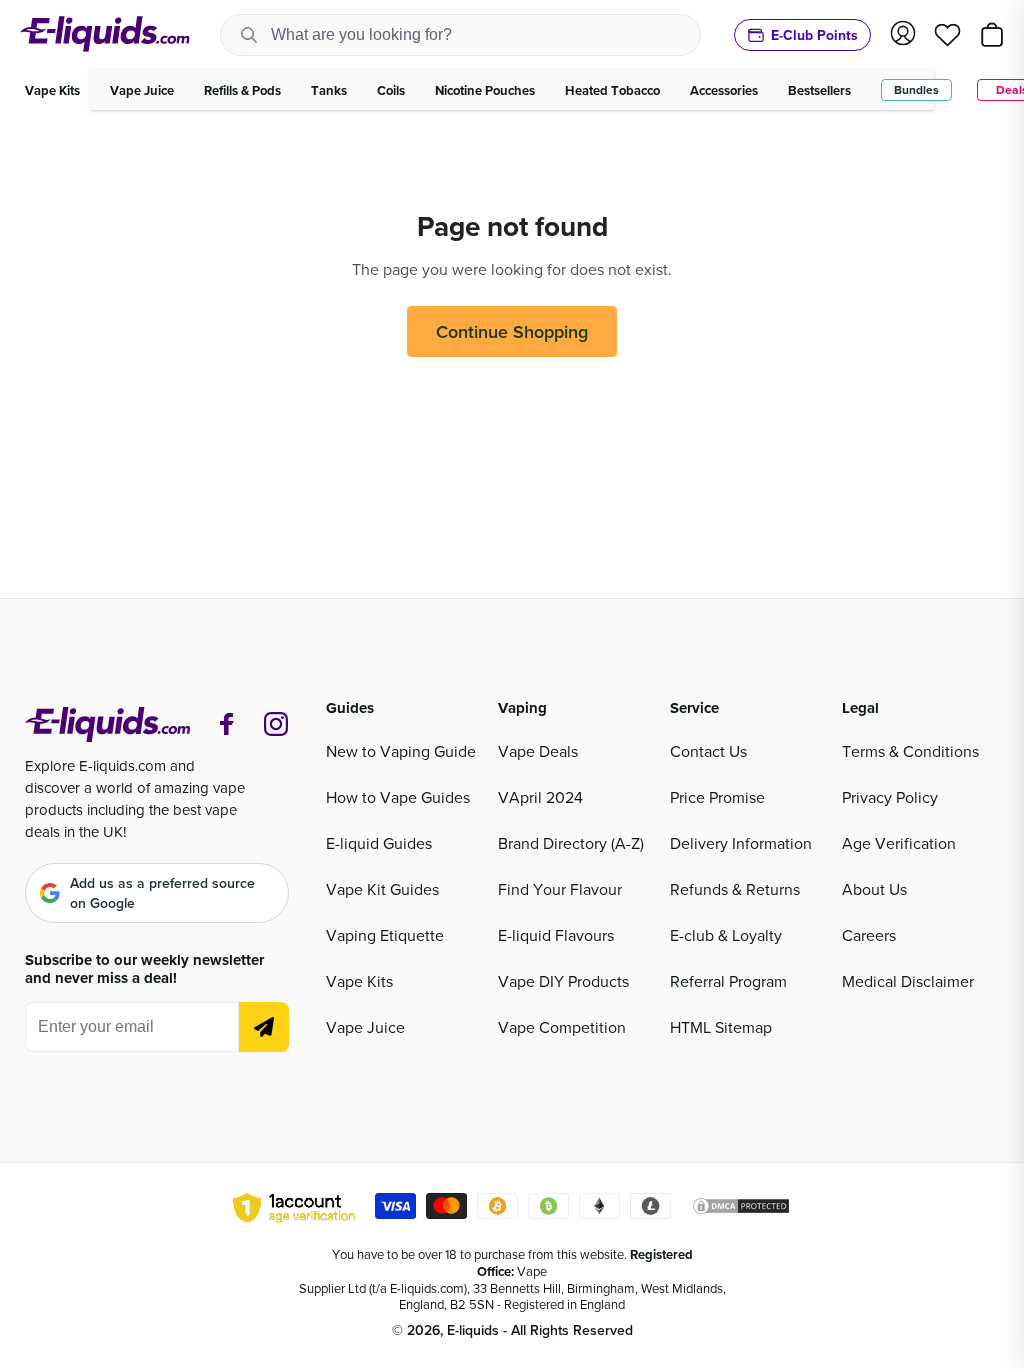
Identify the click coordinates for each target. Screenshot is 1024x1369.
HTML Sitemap (721, 1027)
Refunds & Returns (735, 889)
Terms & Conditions (910, 751)
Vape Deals (538, 751)
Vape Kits (359, 981)
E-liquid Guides (379, 843)
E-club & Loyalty (726, 935)
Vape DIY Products (563, 981)
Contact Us (708, 751)
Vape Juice (365, 1027)
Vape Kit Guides (382, 889)
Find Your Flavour (560, 889)
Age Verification (899, 843)
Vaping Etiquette (385, 935)
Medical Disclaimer (908, 981)
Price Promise (717, 797)
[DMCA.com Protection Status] (741, 1209)
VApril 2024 (540, 797)
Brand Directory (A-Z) (571, 843)
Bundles (916, 89)
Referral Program (728, 981)
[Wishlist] (947, 35)
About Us (874, 889)
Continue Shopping (512, 331)
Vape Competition (562, 1027)
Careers (869, 935)
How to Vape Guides (398, 797)
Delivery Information (741, 843)
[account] (903, 34)
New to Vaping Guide (401, 751)
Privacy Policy (890, 797)
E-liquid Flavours (556, 935)
